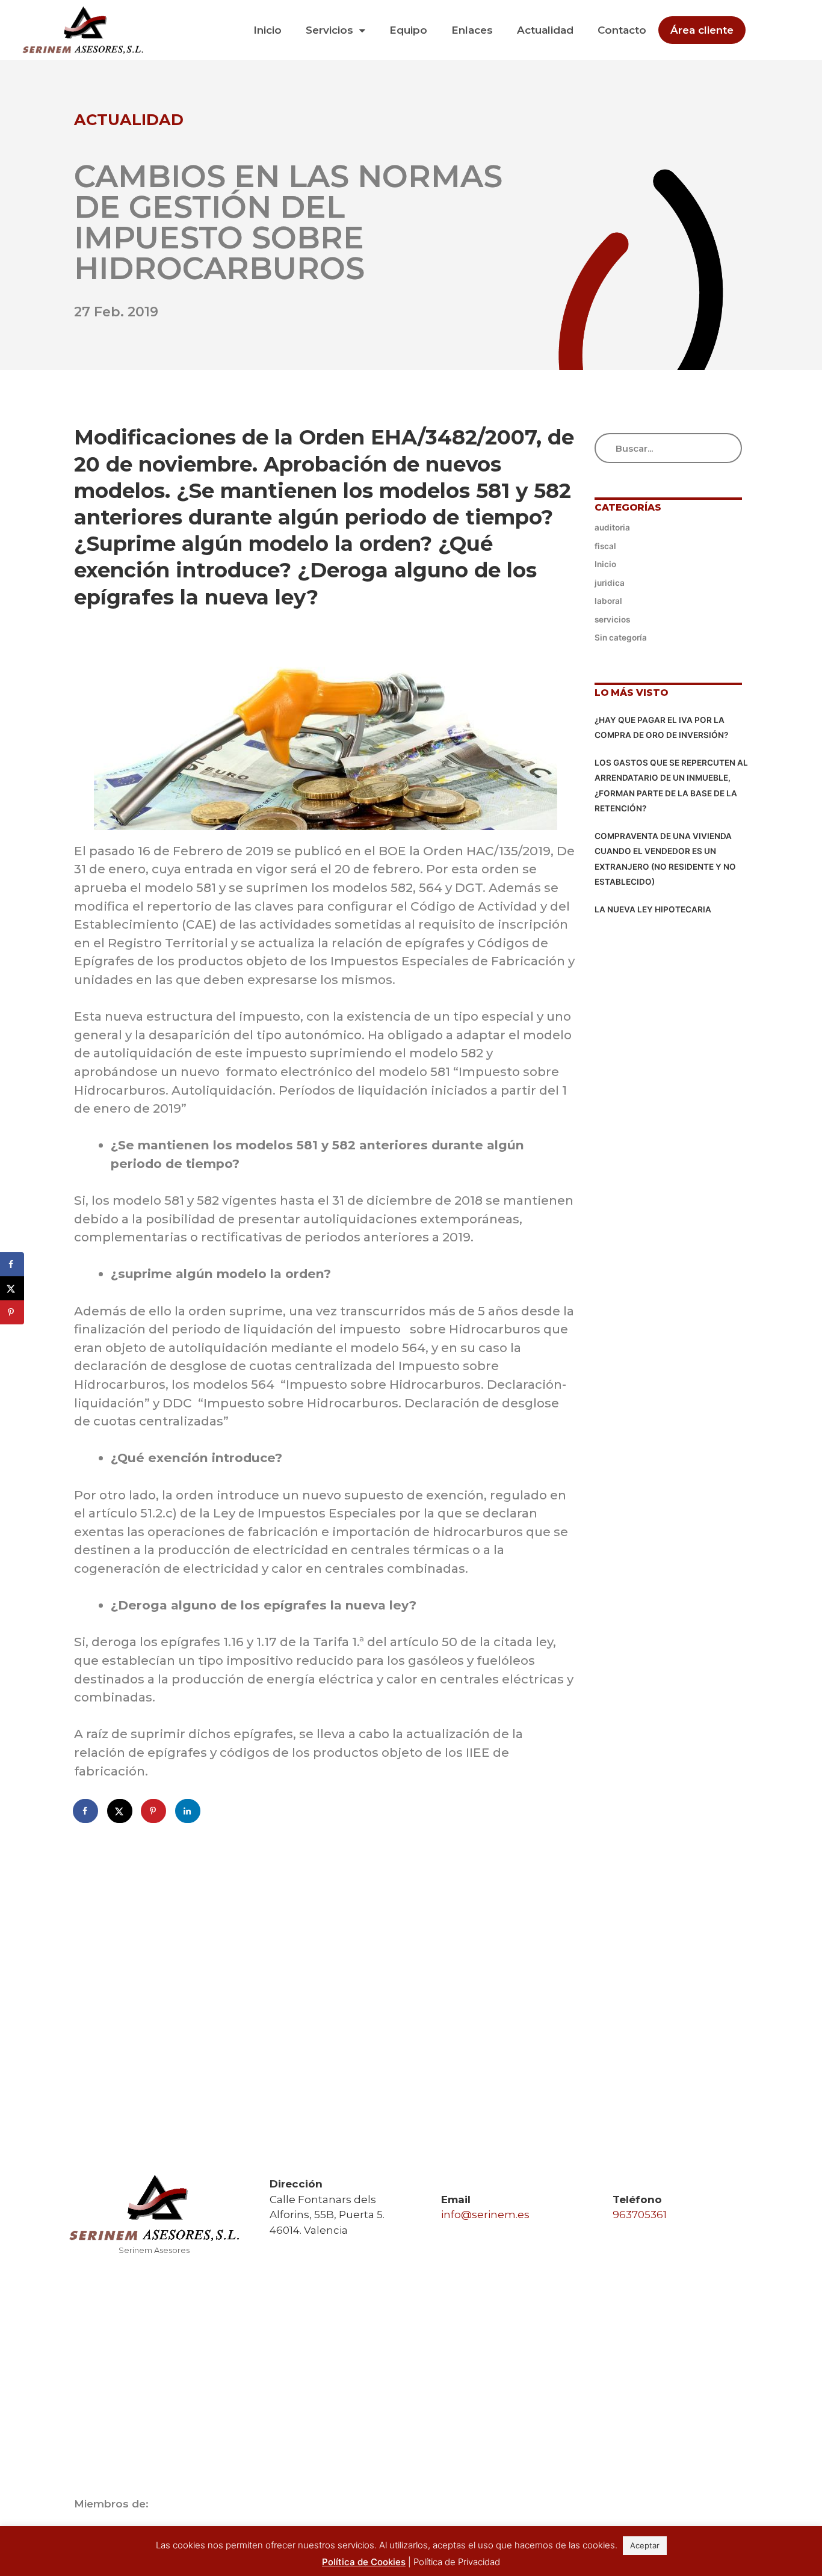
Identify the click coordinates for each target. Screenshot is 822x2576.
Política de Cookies (364, 2562)
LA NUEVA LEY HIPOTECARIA (653, 909)
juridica (610, 583)
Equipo (408, 30)
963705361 (640, 2215)
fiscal (605, 546)
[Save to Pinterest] (154, 1811)
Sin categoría (621, 638)
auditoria (612, 527)
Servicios (329, 30)
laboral (608, 601)
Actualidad (545, 30)
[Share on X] (120, 1811)
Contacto (622, 30)
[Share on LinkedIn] (188, 1811)
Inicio (267, 30)
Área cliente (702, 30)
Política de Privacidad (457, 2562)
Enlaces (472, 30)
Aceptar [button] (645, 2545)
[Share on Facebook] (86, 1811)
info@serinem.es (485, 2215)
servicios (612, 619)
